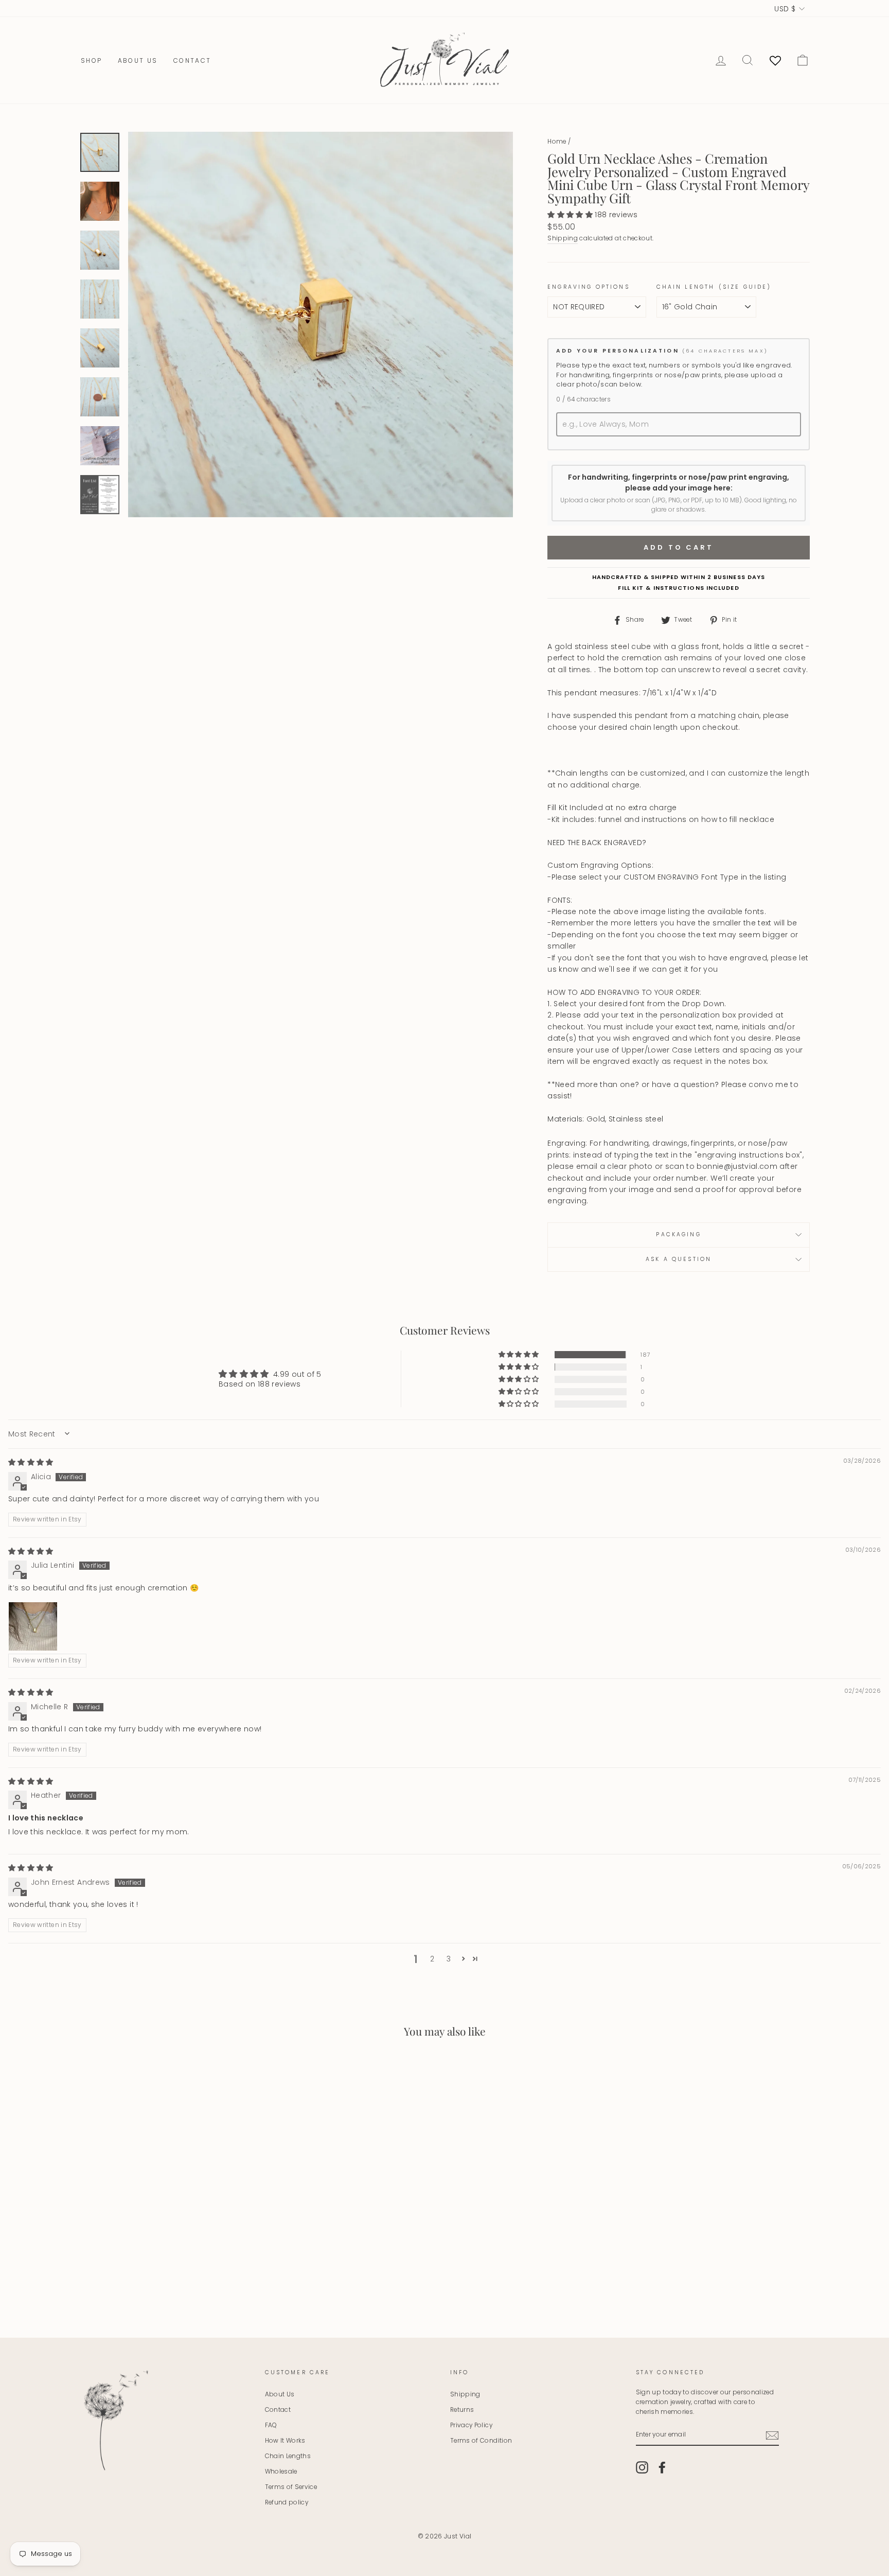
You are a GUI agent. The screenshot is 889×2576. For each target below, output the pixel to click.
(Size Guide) (745, 287)
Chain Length (686, 287)
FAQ (271, 2425)
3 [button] (449, 1959)
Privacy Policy (471, 2425)
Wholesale (281, 2472)
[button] (571, 215)
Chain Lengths (288, 2456)
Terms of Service (291, 2487)
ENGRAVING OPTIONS (589, 287)
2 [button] (432, 1959)
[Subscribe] (772, 2435)
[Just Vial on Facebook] (662, 2467)
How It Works (285, 2441)
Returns (462, 2410)
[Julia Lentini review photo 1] (33, 1626)
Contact (192, 60)
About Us (138, 60)
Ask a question (679, 1259)
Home (557, 142)
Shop (92, 60)
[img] (31, 1462)
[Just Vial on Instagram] (642, 2467)
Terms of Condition (481, 2441)
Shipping (563, 238)
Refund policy (287, 2502)
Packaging (678, 1234)
